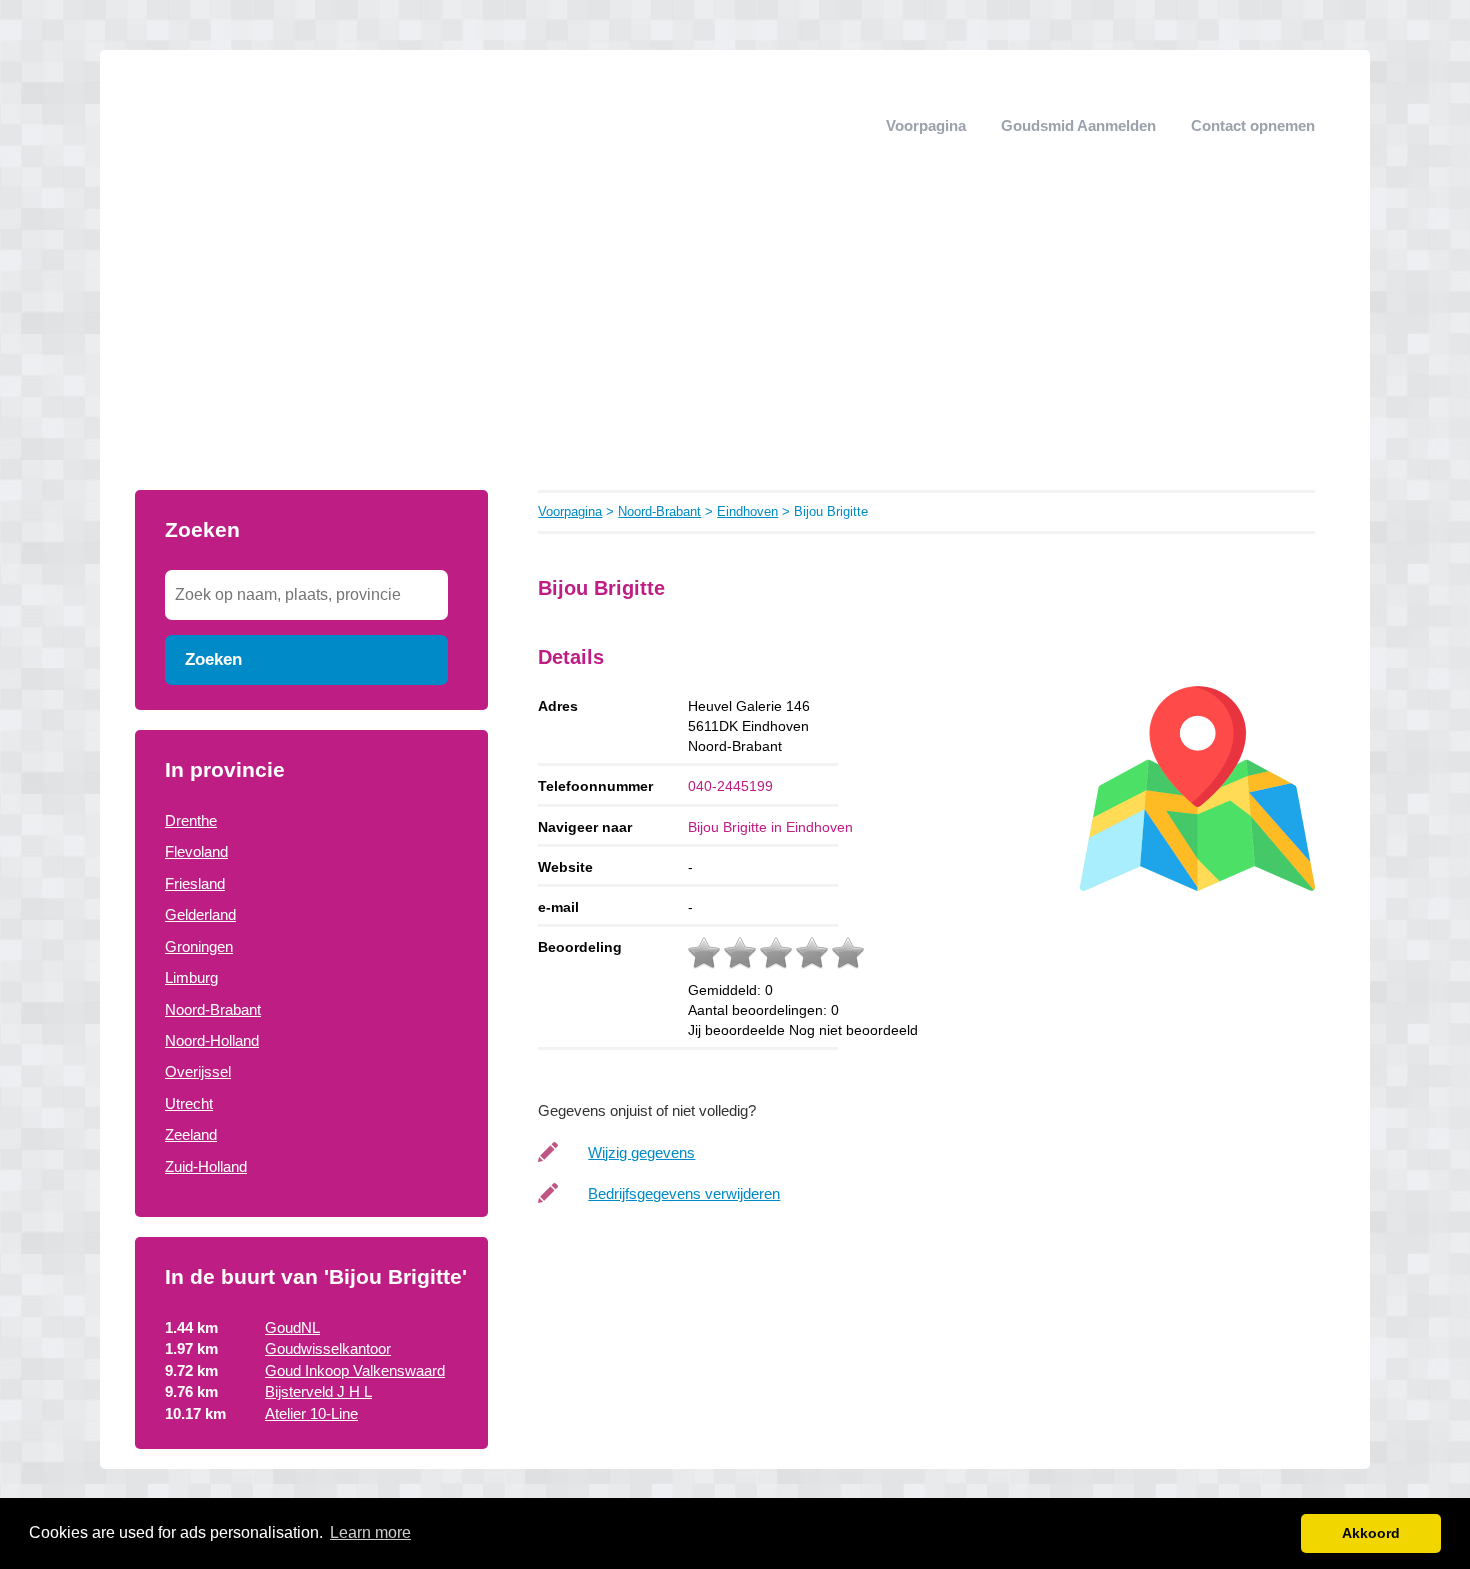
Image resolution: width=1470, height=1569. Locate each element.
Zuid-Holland (206, 1166)
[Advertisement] (735, 340)
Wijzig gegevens (641, 1152)
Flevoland (196, 851)
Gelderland (200, 914)
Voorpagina (926, 125)
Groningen (199, 946)
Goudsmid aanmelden (1078, 125)
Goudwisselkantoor (328, 1348)
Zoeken (213, 659)
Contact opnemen (1253, 125)
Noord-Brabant (213, 1009)
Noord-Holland (212, 1040)
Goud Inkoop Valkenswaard (355, 1370)
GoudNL (292, 1327)
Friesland (195, 883)
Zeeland (191, 1134)
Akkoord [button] (1371, 1533)
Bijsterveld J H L (318, 1391)
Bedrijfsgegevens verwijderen (684, 1193)
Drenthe (191, 820)
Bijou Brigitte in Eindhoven (770, 827)
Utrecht (189, 1103)
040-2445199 (730, 786)
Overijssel (198, 1071)
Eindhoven (747, 511)
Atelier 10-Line (311, 1413)
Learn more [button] (370, 1532)
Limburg (191, 977)
